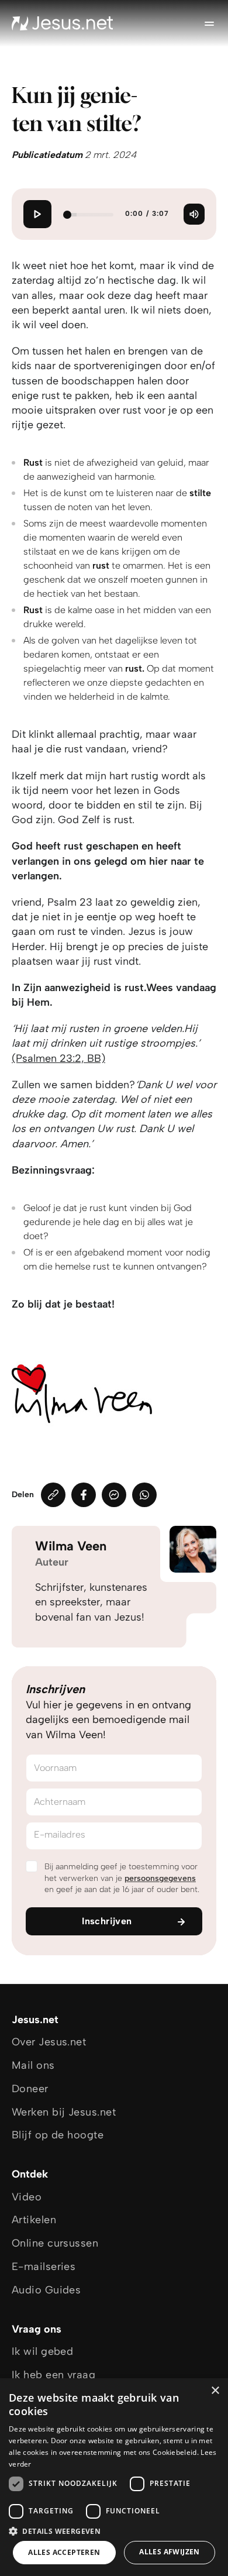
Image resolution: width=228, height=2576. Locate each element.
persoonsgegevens (160, 1878)
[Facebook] (84, 1495)
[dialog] (114, 2477)
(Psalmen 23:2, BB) (58, 1058)
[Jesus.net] (63, 23)
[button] (114, 2531)
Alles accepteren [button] (64, 2552)
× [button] (215, 2391)
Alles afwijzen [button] (170, 2552)
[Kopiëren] (53, 1495)
